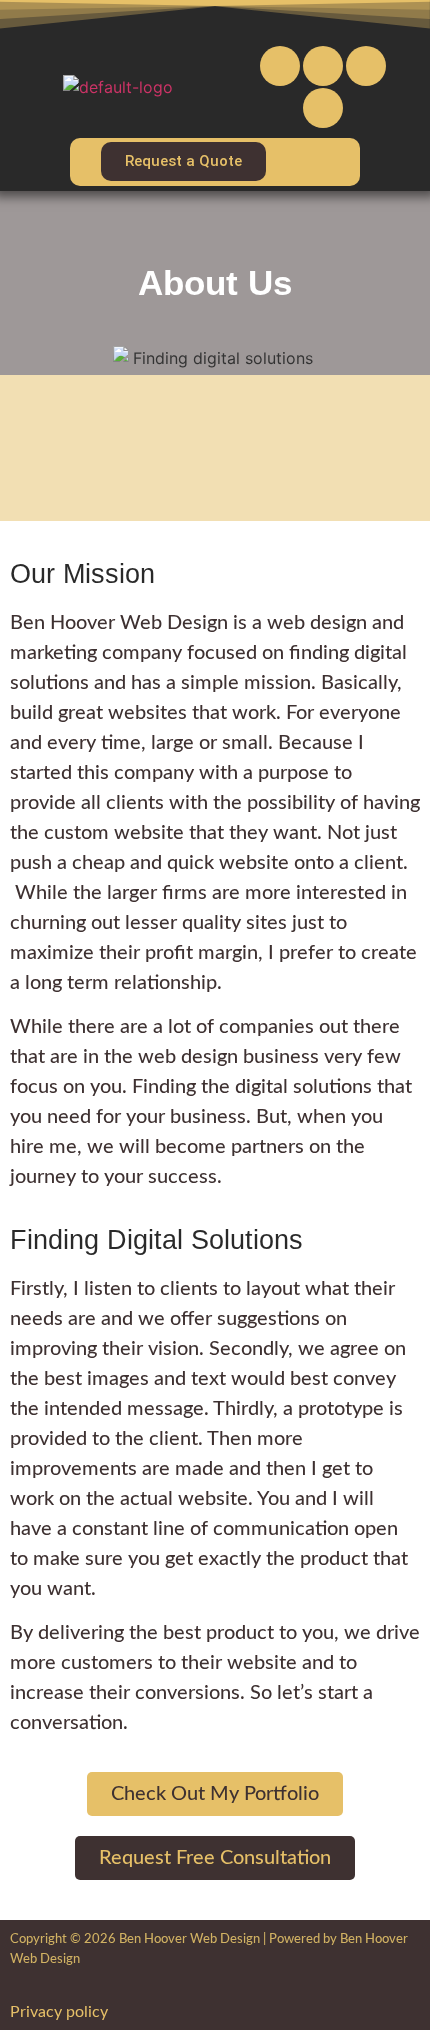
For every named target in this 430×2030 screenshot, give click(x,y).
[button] (321, 162)
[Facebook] (366, 66)
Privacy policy (59, 2012)
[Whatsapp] (323, 108)
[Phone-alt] (323, 66)
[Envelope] (280, 66)
